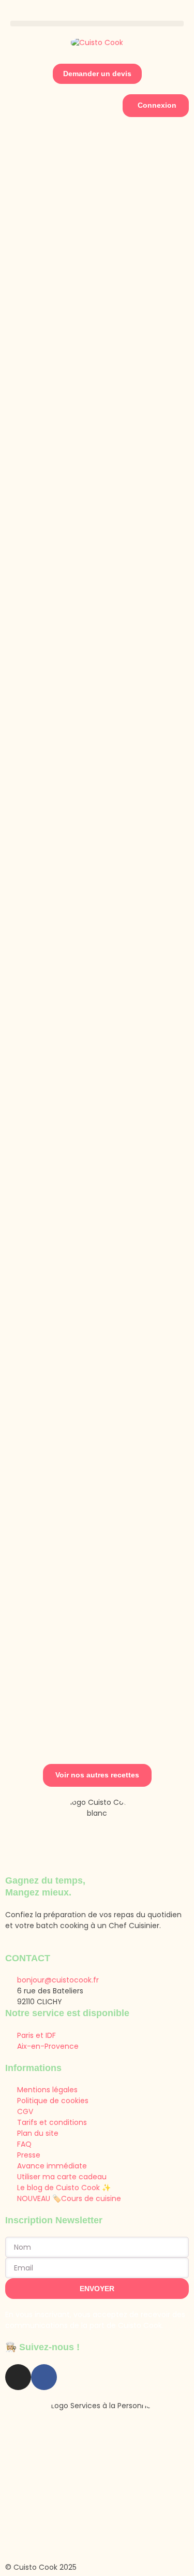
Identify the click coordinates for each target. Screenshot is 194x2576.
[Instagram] (18, 2377)
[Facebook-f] (44, 2377)
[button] (97, 24)
